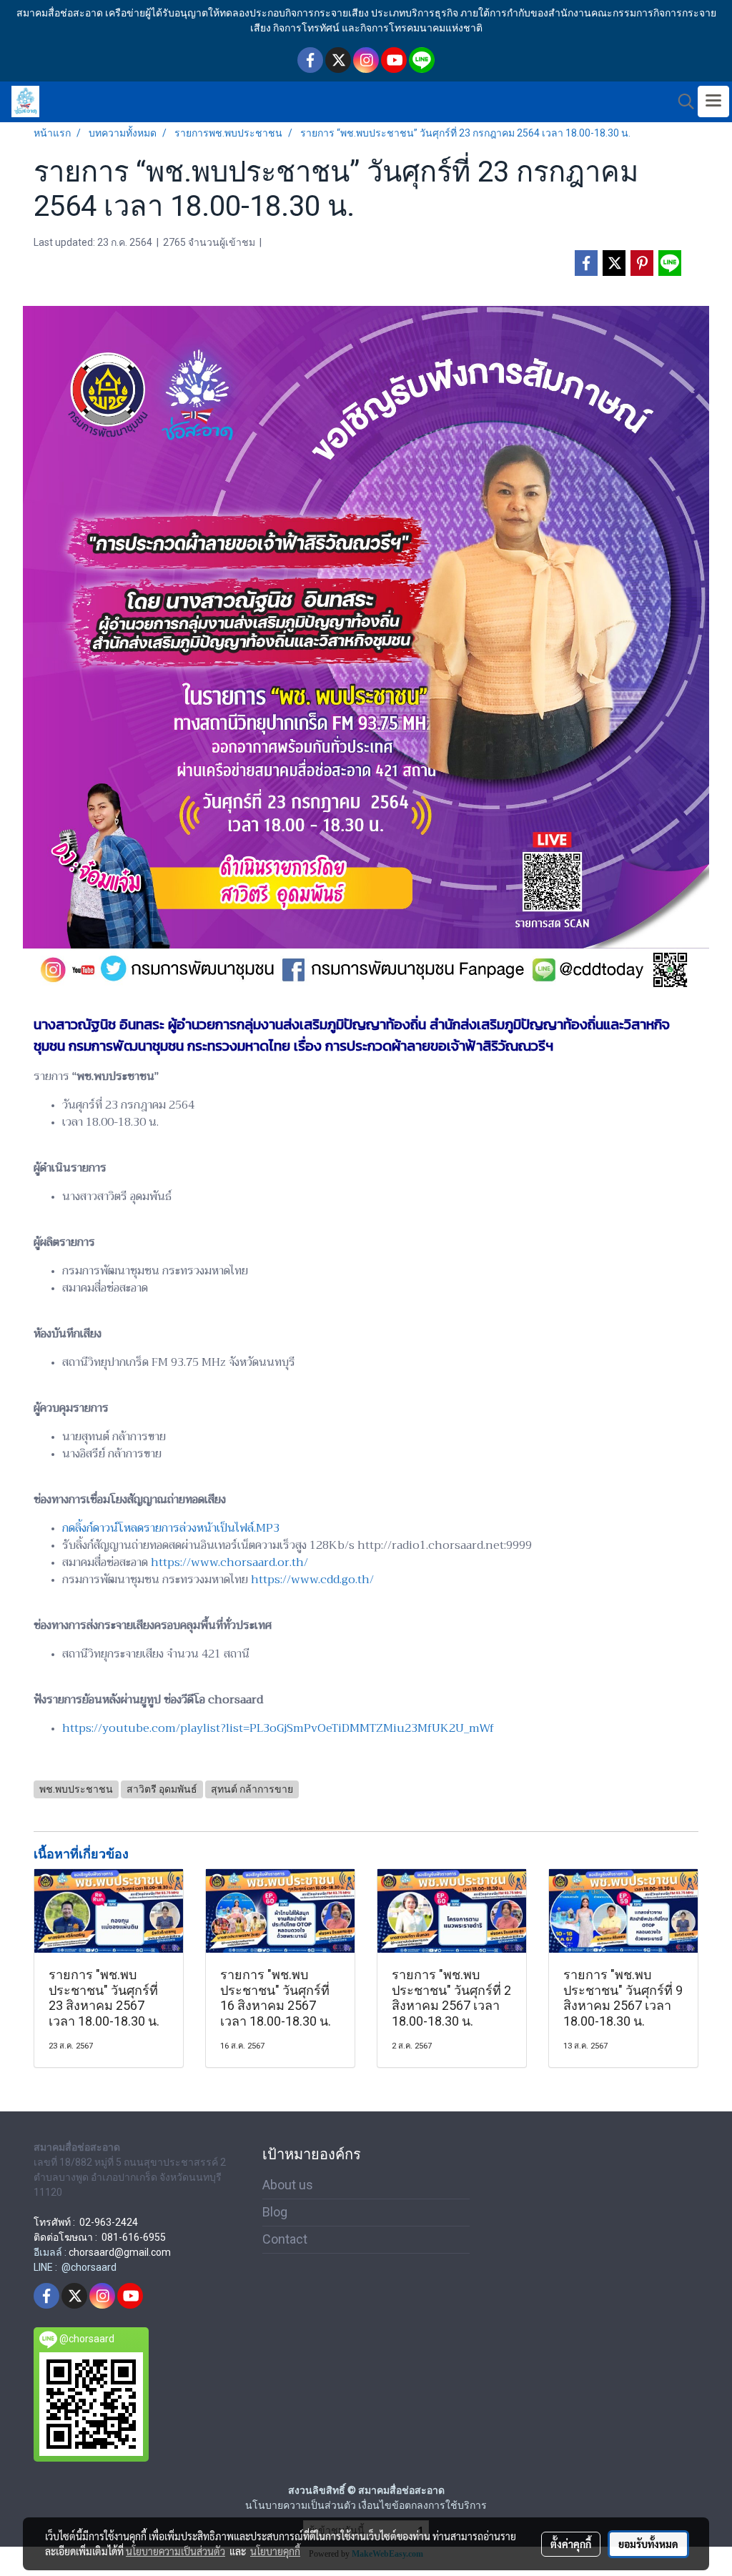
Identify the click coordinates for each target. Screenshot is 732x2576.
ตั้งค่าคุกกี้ (571, 2544)
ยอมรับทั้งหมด (648, 2544)
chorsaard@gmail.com (120, 2252)
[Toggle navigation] (713, 101)
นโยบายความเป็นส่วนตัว (175, 2551)
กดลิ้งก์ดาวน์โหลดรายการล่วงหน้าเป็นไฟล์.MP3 (171, 1528)
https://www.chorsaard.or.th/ (229, 1562)
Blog (275, 2212)
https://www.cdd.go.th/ (312, 1580)
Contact (285, 2239)
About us (288, 2185)
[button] (681, 101)
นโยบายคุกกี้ (275, 2551)
